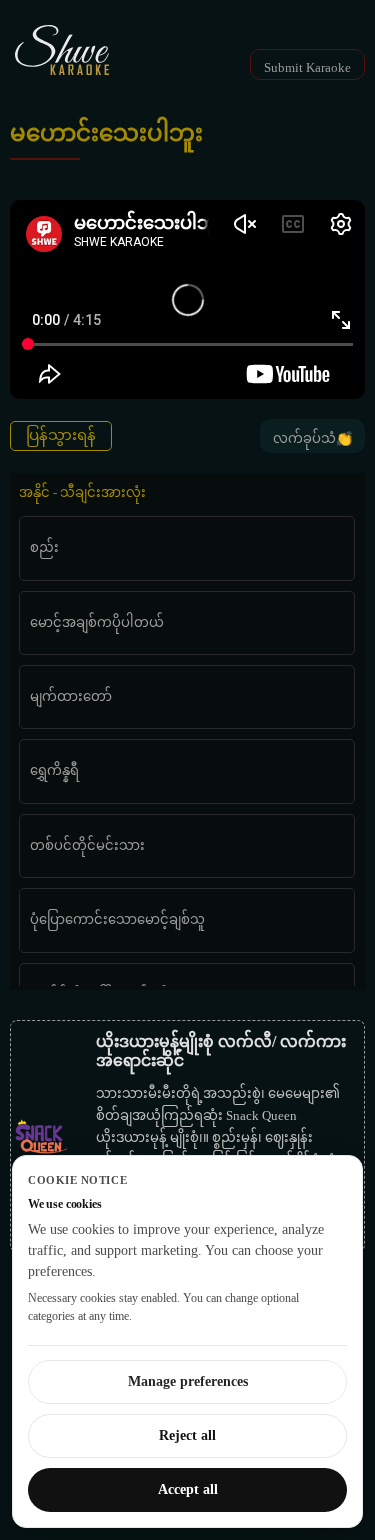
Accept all (188, 1489)
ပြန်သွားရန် (61, 435)
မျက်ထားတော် (71, 696)
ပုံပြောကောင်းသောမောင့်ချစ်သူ (117, 919)
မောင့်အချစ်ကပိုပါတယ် (97, 622)
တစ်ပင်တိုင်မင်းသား (87, 845)
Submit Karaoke (307, 67)
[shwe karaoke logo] (62, 50)
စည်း (44, 547)
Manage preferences (188, 1381)
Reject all (187, 1435)
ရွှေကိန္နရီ (54, 770)
